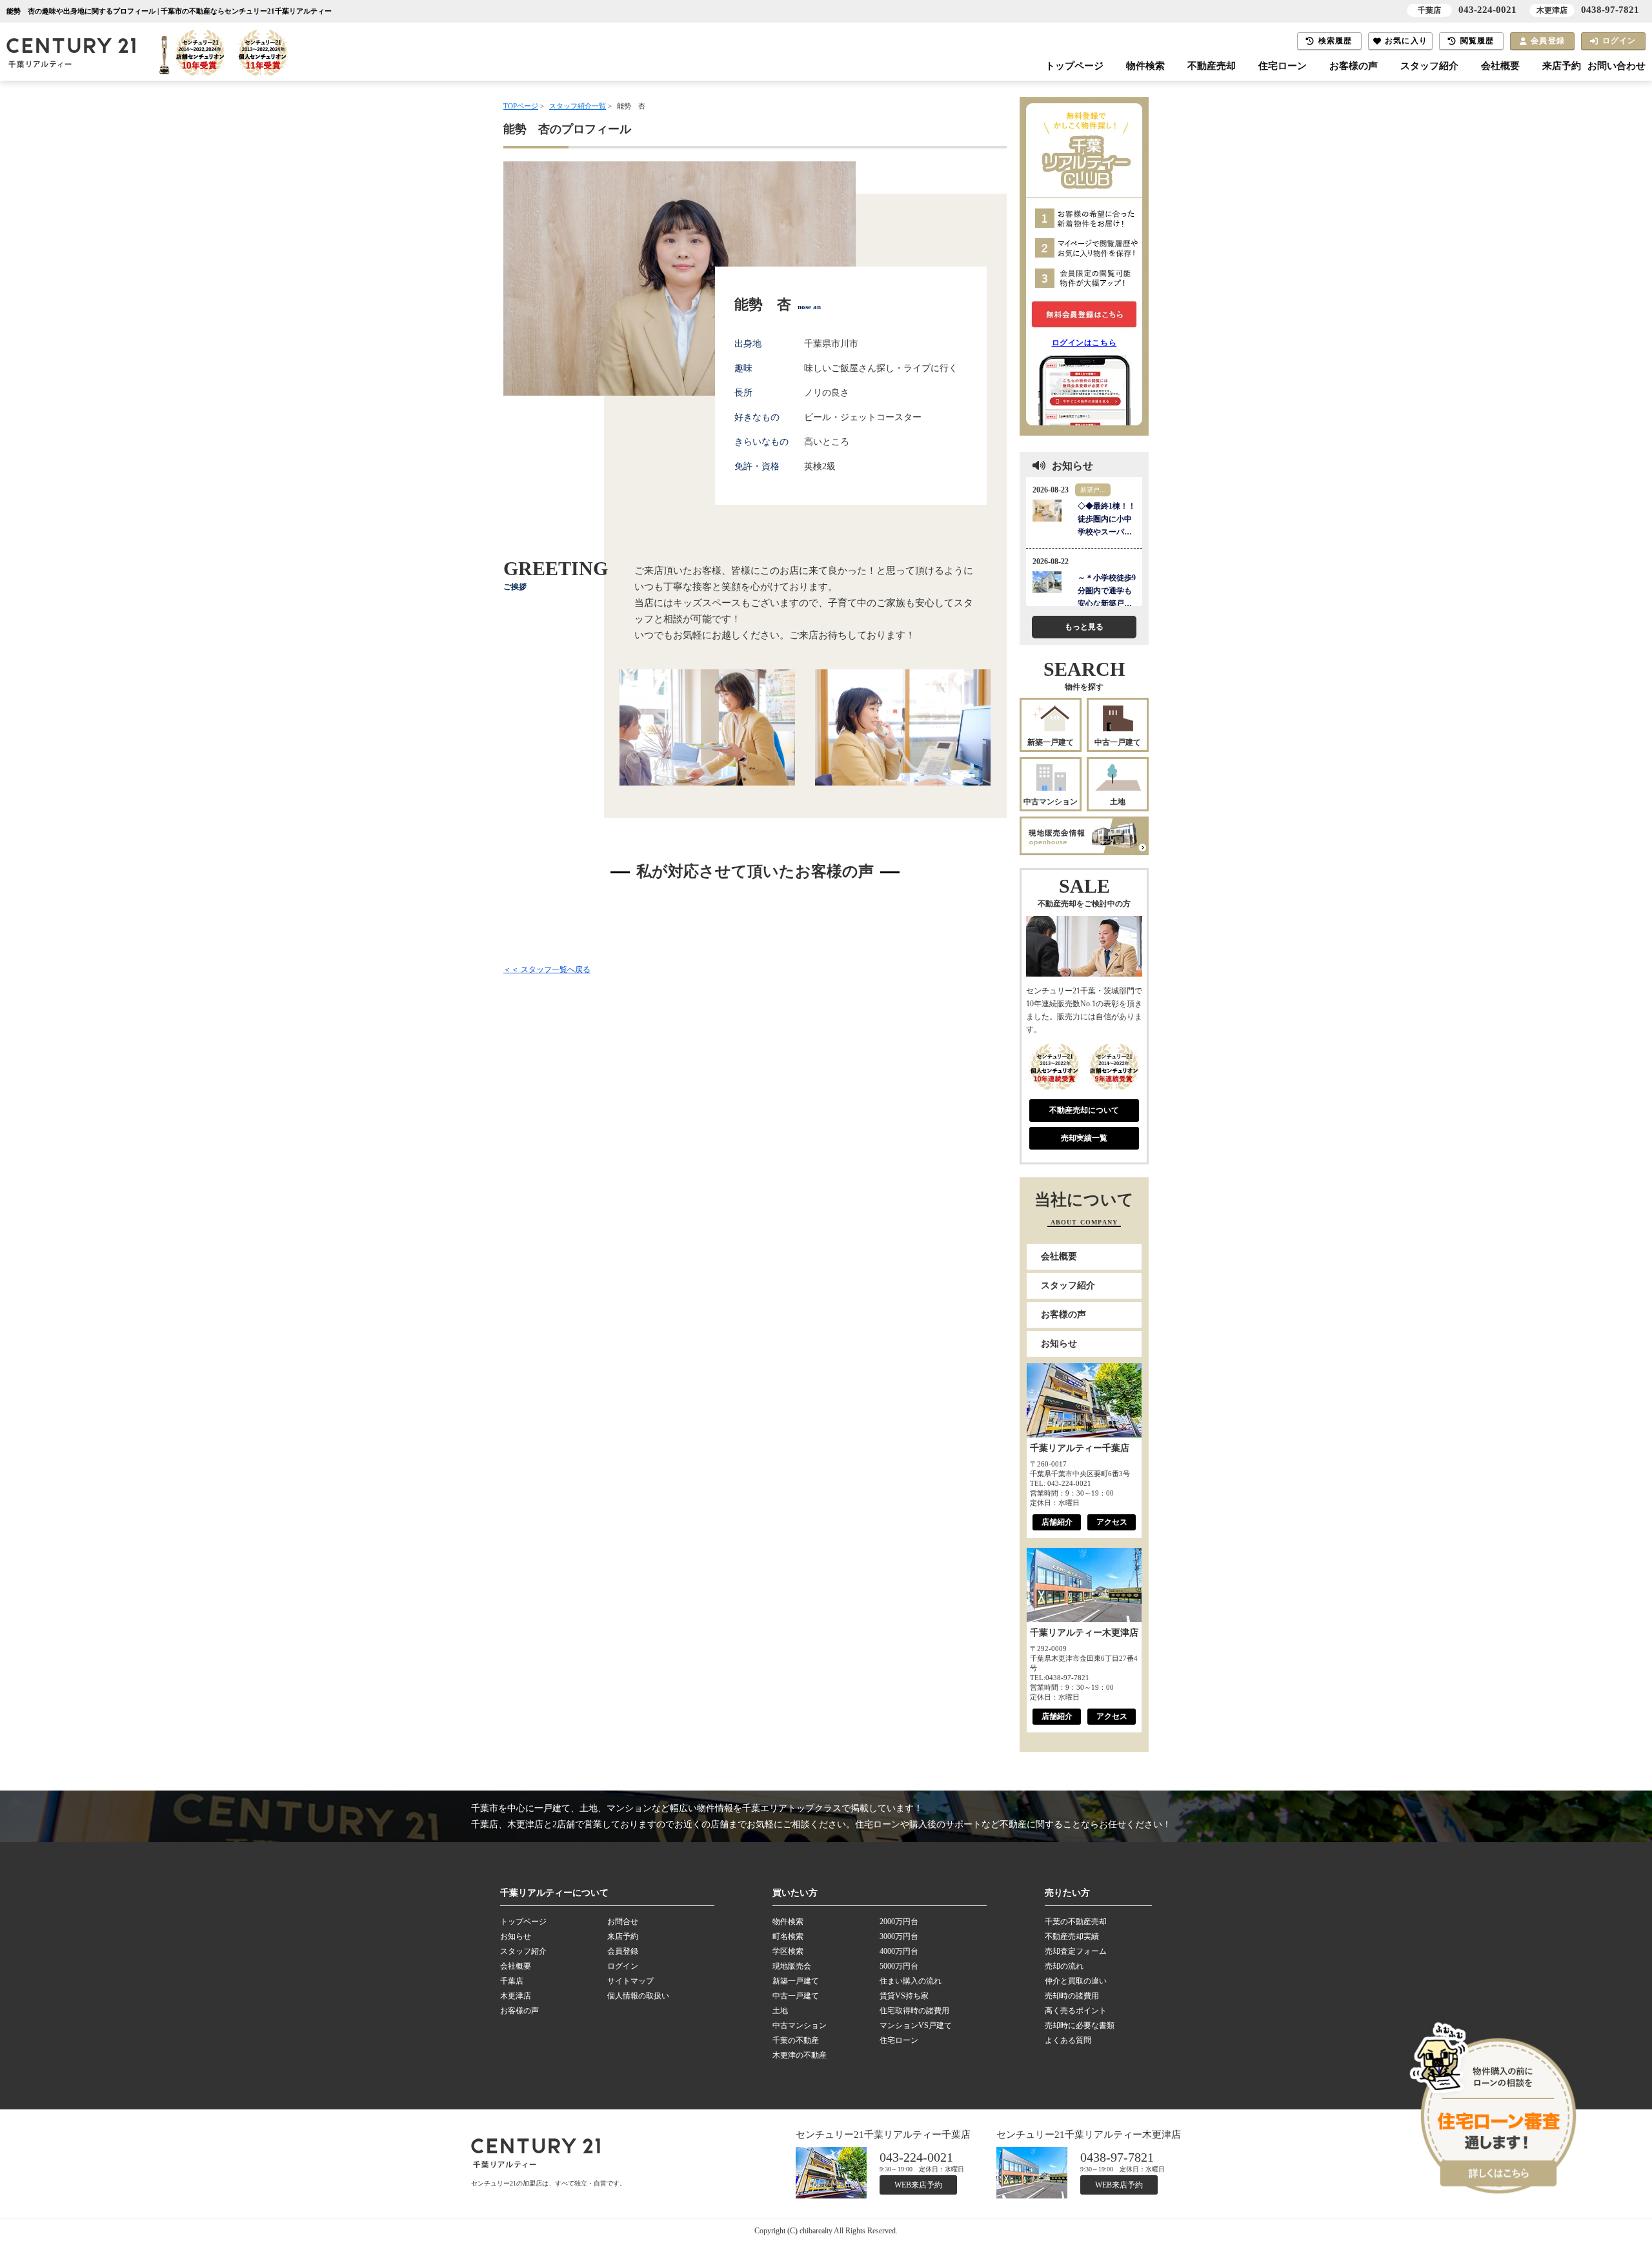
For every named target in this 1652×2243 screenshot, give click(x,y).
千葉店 (512, 1981)
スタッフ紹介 (1429, 66)
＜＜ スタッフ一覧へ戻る (547, 969)
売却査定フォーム (1076, 1951)
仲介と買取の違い (1076, 1981)
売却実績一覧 (1084, 1138)
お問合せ (623, 1922)
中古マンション (1051, 802)
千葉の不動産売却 (1076, 1922)
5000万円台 (899, 1966)
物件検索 (1145, 66)
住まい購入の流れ (911, 1981)
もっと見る (1084, 627)
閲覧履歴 (1477, 41)
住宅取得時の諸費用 (914, 2011)
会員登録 (1548, 41)
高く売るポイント (1076, 2011)
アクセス (1112, 1522)
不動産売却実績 (1072, 1936)
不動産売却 (1212, 66)
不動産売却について (1084, 1110)
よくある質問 (1068, 2040)
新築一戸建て (1051, 742)
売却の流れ (1064, 1966)
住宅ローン (1283, 66)
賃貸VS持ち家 (904, 1996)
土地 (1118, 802)
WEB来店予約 (918, 2185)
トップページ (1074, 66)
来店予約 (1562, 66)
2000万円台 (899, 1922)
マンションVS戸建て (916, 2025)
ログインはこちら (1084, 343)
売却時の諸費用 (1072, 1996)
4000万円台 (899, 1951)
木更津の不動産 (800, 2055)
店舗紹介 (1057, 1522)
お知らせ (1059, 1344)
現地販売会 (792, 1966)
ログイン (1619, 41)
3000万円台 (899, 1936)
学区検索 (788, 1951)
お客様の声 (1354, 66)
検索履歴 (1335, 41)
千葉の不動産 (796, 2040)
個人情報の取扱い (638, 1996)
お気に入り (1406, 41)
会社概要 (1500, 66)
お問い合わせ (1617, 66)
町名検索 (788, 1936)
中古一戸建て (1118, 742)
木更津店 (516, 1996)
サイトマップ (630, 1981)
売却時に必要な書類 (1080, 2025)
